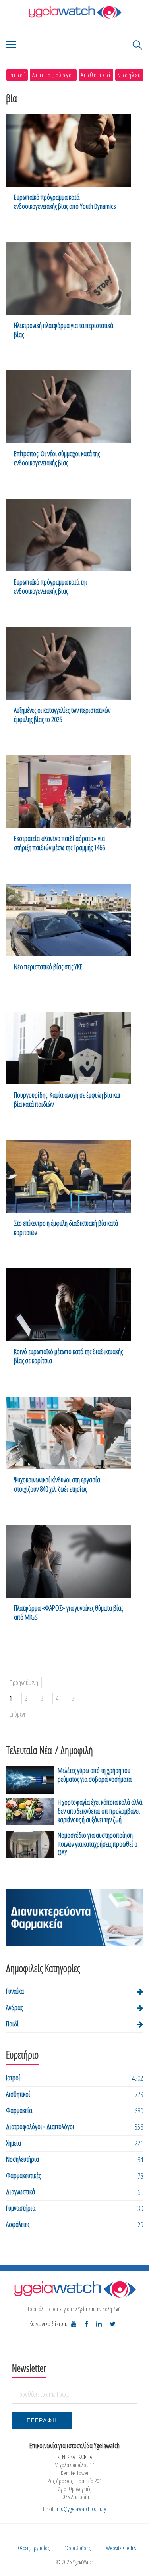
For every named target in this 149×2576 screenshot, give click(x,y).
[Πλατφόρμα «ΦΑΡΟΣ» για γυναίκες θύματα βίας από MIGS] (69, 1561)
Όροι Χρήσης (78, 2548)
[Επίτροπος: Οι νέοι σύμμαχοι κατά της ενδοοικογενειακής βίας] (69, 407)
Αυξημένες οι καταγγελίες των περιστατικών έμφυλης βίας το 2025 (62, 715)
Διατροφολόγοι (53, 75)
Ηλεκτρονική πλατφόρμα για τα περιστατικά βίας (64, 330)
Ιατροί (17, 75)
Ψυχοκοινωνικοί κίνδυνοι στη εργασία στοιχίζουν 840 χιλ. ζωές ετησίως (57, 1484)
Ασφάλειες (18, 2224)
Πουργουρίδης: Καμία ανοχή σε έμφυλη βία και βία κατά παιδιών (67, 1100)
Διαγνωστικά (20, 2192)
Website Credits (121, 2548)
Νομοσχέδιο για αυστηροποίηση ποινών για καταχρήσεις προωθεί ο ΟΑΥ (98, 1844)
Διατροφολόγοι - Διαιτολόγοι (40, 2126)
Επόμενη (18, 1714)
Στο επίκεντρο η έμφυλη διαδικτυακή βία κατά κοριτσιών (66, 1228)
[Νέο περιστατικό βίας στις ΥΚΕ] (69, 920)
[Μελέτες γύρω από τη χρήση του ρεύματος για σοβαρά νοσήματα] (30, 1780)
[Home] (74, 12)
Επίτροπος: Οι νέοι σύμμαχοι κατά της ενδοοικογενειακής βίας (57, 458)
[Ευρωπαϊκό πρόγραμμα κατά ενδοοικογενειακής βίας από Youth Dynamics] (69, 150)
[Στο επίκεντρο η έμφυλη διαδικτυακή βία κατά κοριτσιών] (69, 1176)
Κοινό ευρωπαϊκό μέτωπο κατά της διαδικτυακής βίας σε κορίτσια (68, 1356)
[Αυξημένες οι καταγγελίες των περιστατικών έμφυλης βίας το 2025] (69, 663)
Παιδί (12, 2024)
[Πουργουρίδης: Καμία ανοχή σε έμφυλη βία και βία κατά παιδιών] (69, 1048)
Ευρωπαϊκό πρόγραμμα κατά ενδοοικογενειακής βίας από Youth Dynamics (65, 202)
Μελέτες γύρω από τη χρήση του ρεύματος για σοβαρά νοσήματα (95, 1775)
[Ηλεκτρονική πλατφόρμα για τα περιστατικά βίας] (69, 279)
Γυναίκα (15, 1991)
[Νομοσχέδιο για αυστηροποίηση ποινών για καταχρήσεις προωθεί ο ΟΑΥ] (30, 1845)
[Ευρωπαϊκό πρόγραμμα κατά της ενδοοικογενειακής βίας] (69, 535)
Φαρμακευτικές (23, 2175)
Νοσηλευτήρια (22, 2159)
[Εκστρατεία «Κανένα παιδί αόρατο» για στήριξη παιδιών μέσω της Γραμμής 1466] (69, 792)
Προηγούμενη (24, 1683)
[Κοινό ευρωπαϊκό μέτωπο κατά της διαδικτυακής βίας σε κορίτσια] (69, 1305)
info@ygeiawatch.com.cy (81, 2509)
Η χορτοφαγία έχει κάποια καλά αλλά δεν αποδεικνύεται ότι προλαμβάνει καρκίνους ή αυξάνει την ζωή (100, 1811)
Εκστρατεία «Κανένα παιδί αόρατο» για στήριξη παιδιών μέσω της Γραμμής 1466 (59, 843)
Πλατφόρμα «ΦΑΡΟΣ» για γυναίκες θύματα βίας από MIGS (69, 1613)
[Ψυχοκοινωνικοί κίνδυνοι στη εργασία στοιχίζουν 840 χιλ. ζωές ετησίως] (69, 1433)
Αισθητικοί (96, 75)
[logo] (74, 2289)
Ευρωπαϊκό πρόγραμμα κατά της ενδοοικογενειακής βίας (51, 587)
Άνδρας (14, 2007)
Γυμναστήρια (21, 2208)
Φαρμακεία (19, 2110)
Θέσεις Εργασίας (34, 2548)
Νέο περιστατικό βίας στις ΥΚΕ (48, 967)
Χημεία (14, 2143)
